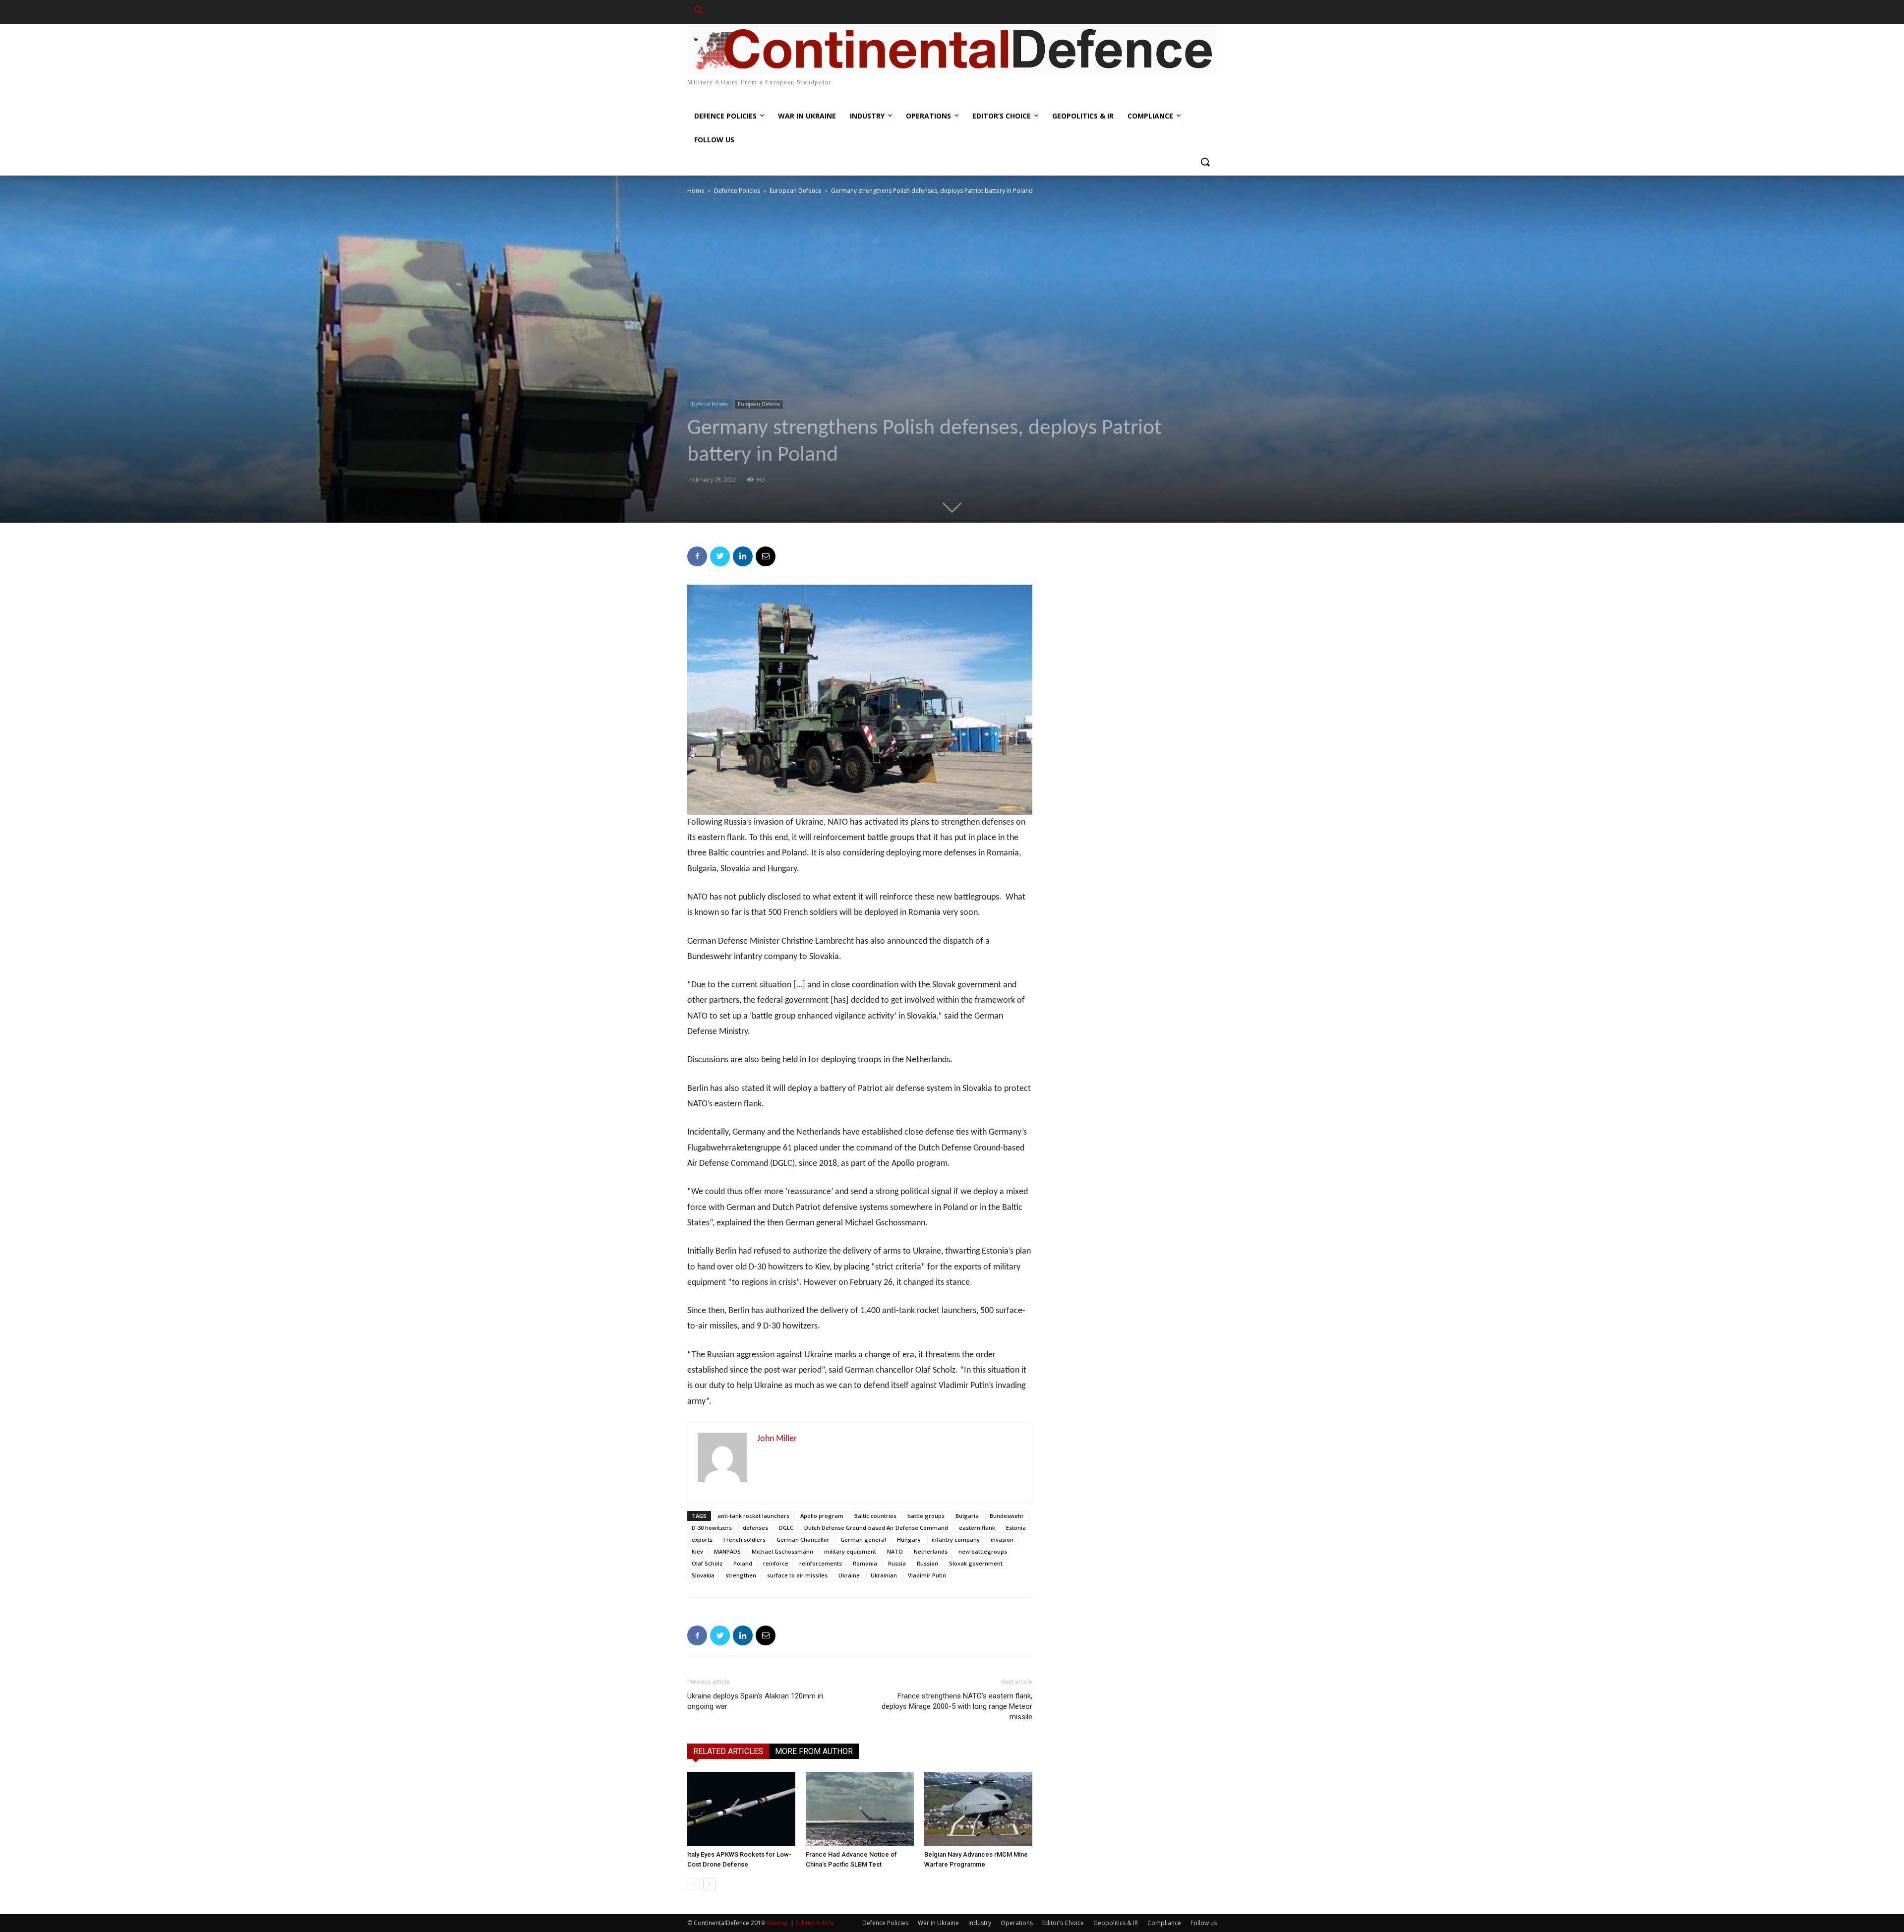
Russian (927, 1563)
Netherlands (931, 1551)
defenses (755, 1528)
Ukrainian (884, 1575)
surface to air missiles (797, 1575)
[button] (699, 12)
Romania (865, 1563)
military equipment (850, 1551)
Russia (897, 1563)
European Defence (796, 191)
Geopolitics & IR (1116, 1923)
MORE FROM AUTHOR (814, 1751)
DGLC (786, 1528)
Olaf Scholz (707, 1563)
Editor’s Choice (1063, 1923)
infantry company (956, 1540)
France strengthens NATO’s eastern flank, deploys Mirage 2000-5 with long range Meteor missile (957, 1706)
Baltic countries (875, 1516)
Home (696, 191)
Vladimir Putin (927, 1575)
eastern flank (977, 1528)
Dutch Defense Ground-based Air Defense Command (876, 1528)
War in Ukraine (938, 1923)
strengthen (741, 1575)
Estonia (1016, 1528)
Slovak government (976, 1563)
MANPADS (727, 1551)
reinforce (776, 1563)
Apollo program (822, 1516)
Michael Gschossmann (782, 1551)
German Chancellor (803, 1540)
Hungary (909, 1540)
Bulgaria (967, 1516)
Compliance (1164, 1923)
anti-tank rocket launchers (753, 1516)
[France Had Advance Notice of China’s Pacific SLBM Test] (860, 1809)
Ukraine (849, 1575)
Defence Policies (737, 191)
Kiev (697, 1551)
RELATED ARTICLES (728, 1751)
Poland (743, 1563)
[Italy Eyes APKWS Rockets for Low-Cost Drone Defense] (741, 1809)
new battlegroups (983, 1551)
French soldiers (744, 1540)
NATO (895, 1551)
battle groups (926, 1516)
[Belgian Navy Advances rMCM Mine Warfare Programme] (978, 1809)
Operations (1017, 1923)
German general (863, 1540)
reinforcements (821, 1563)
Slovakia (703, 1575)
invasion (1002, 1540)
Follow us (1204, 1923)
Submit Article (815, 1923)
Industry (980, 1923)
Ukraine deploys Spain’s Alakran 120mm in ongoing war (755, 1701)
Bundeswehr (1007, 1516)
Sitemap (777, 1923)
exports (702, 1540)
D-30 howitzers (712, 1528)
